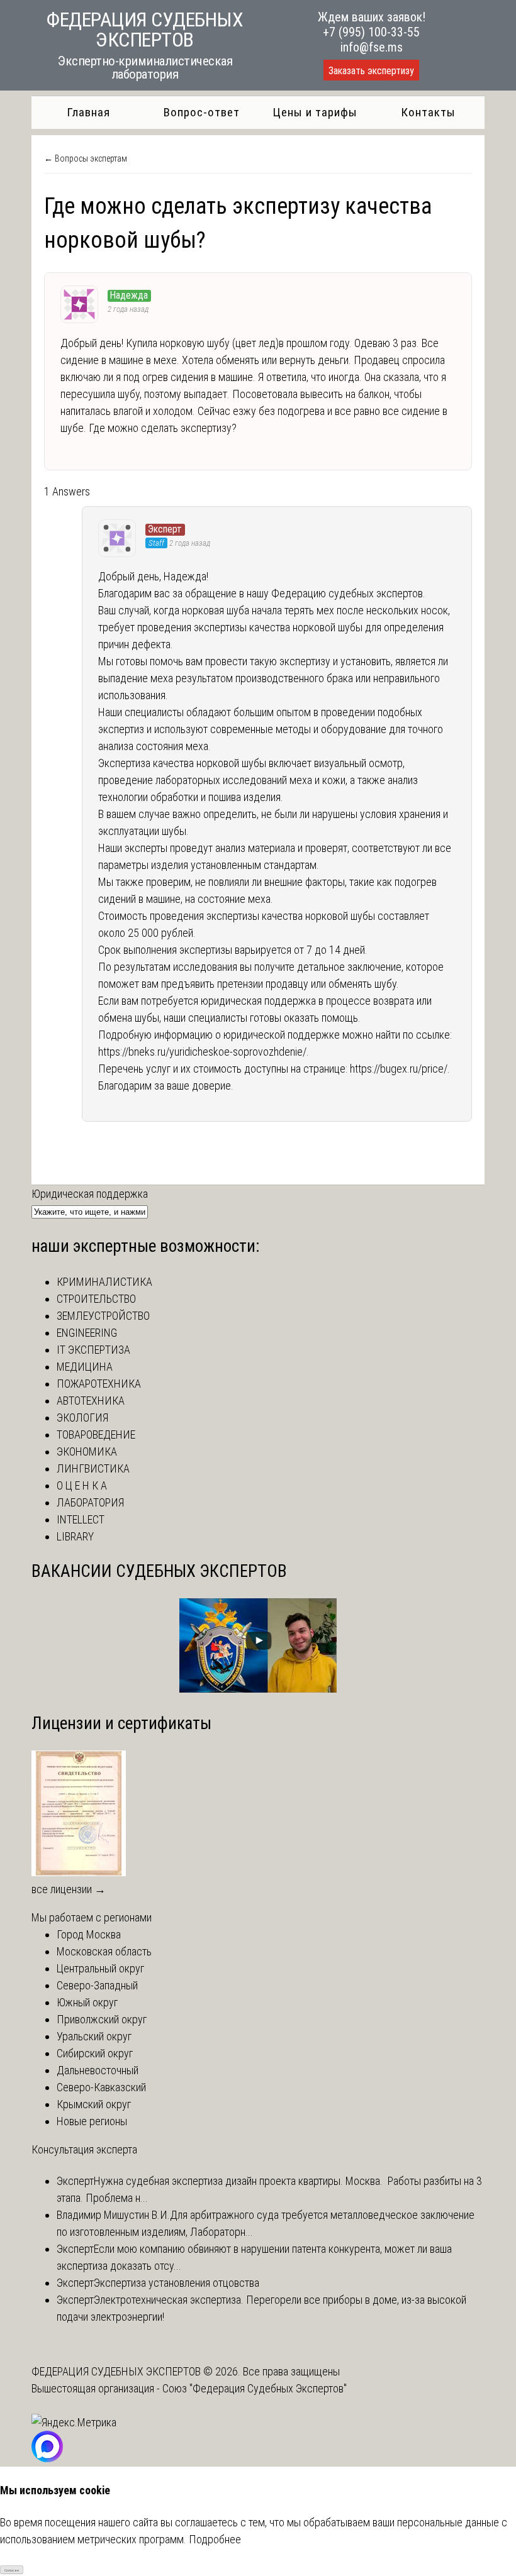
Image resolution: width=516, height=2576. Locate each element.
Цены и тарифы (315, 112)
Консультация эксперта (84, 2149)
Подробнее (215, 2539)
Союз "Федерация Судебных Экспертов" (255, 2388)
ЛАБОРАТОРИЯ (90, 1502)
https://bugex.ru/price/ (399, 1069)
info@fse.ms (372, 47)
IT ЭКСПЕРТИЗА (93, 1350)
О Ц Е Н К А (82, 1485)
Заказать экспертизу (371, 71)
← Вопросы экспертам (86, 158)
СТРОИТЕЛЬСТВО (96, 1299)
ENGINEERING (87, 1333)
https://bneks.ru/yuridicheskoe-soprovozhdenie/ (202, 1052)
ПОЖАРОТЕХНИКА (99, 1384)
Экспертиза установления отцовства (177, 2283)
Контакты (428, 112)
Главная (88, 112)
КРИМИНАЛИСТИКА (104, 1282)
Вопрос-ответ (202, 112)
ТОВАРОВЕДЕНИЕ (96, 1434)
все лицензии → (69, 1889)
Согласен (12, 2570)
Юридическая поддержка (90, 1194)
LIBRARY (75, 1536)
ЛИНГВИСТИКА (93, 1468)
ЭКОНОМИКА (87, 1451)
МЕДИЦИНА (85, 1367)
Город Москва (89, 1934)
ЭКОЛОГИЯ (82, 1418)
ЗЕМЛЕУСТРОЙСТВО (103, 1316)
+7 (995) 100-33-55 (371, 32)
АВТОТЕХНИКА (91, 1401)
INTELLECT (81, 1519)
